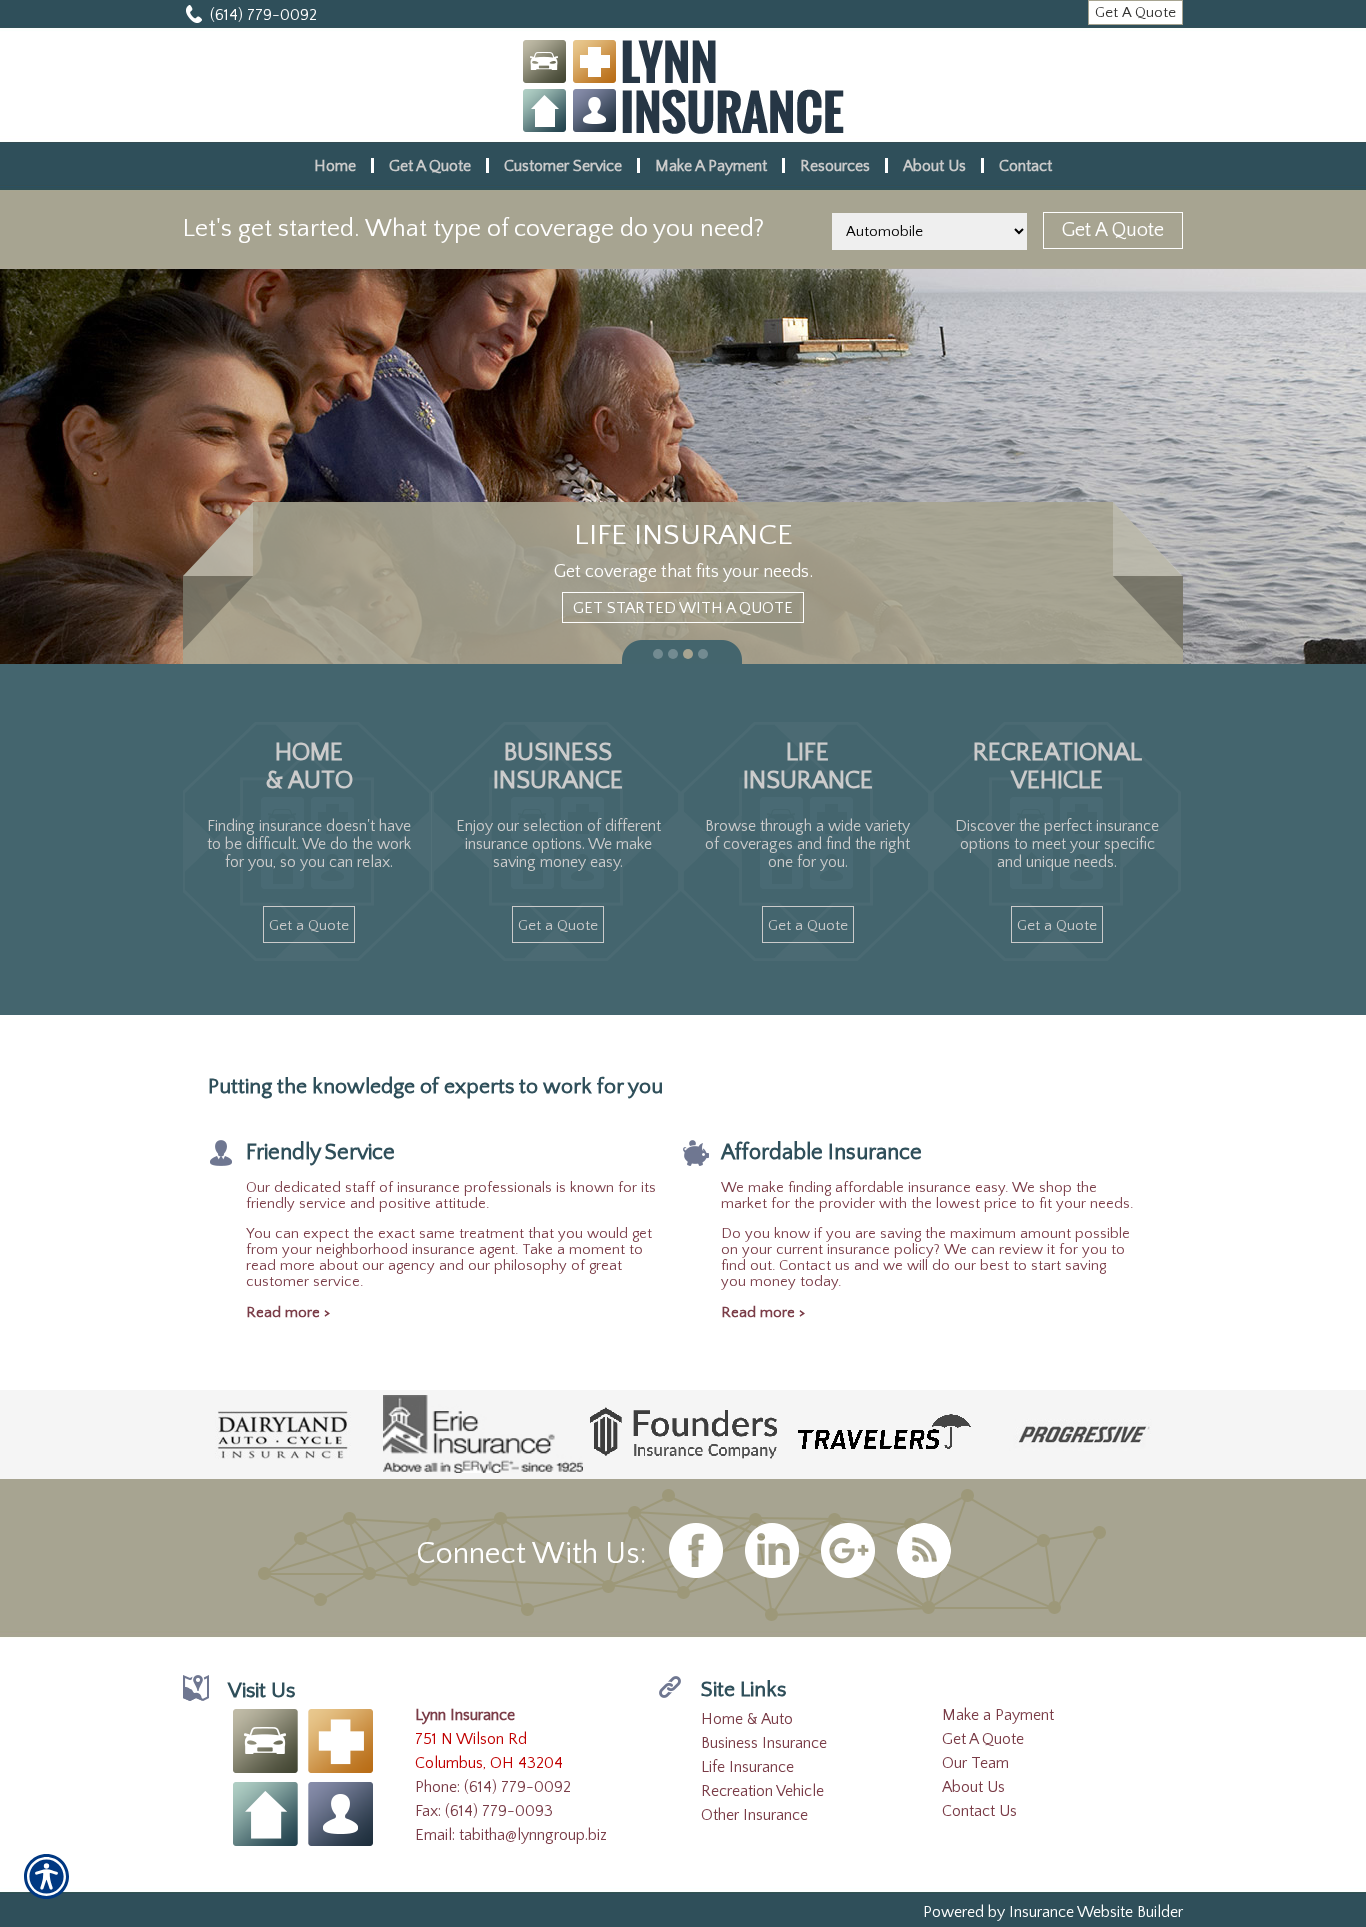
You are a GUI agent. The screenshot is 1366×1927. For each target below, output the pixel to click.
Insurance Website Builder (1096, 1912)
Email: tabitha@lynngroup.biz (511, 1835)
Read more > (288, 1313)
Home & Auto (747, 1719)
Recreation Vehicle (762, 1791)
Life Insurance (747, 1767)
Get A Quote (983, 1739)
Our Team (975, 1763)
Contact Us (979, 1811)
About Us (973, 1787)
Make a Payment (998, 1715)
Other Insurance (754, 1815)
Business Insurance (764, 1743)
